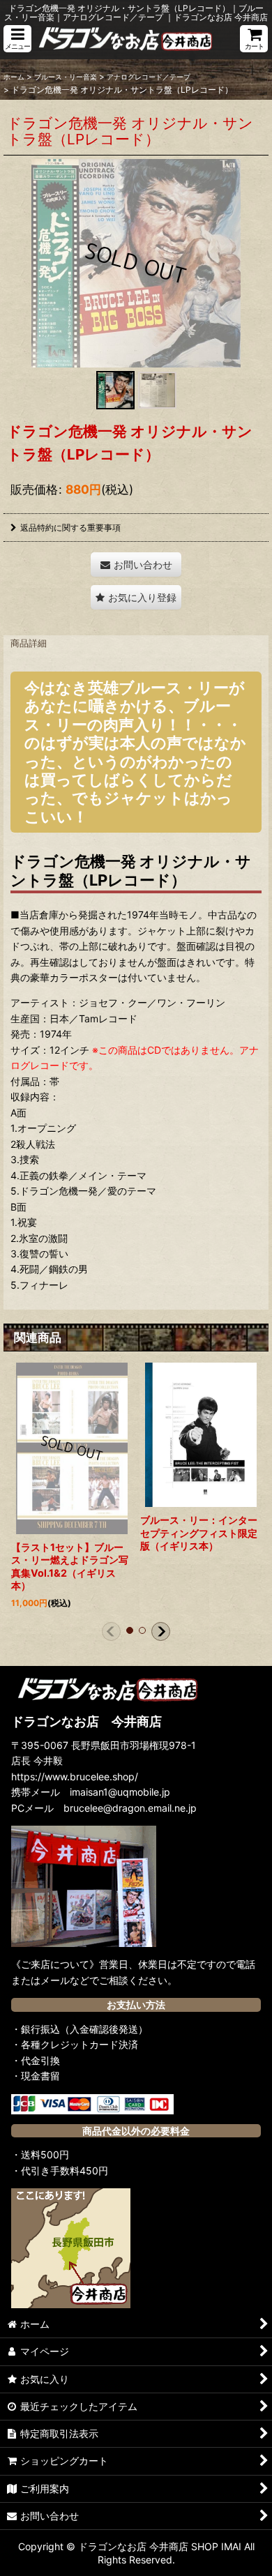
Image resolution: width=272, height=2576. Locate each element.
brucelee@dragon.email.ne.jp (130, 1808)
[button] (17, 39)
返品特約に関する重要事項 (70, 528)
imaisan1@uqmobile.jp (120, 1792)
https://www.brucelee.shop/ (75, 1776)
